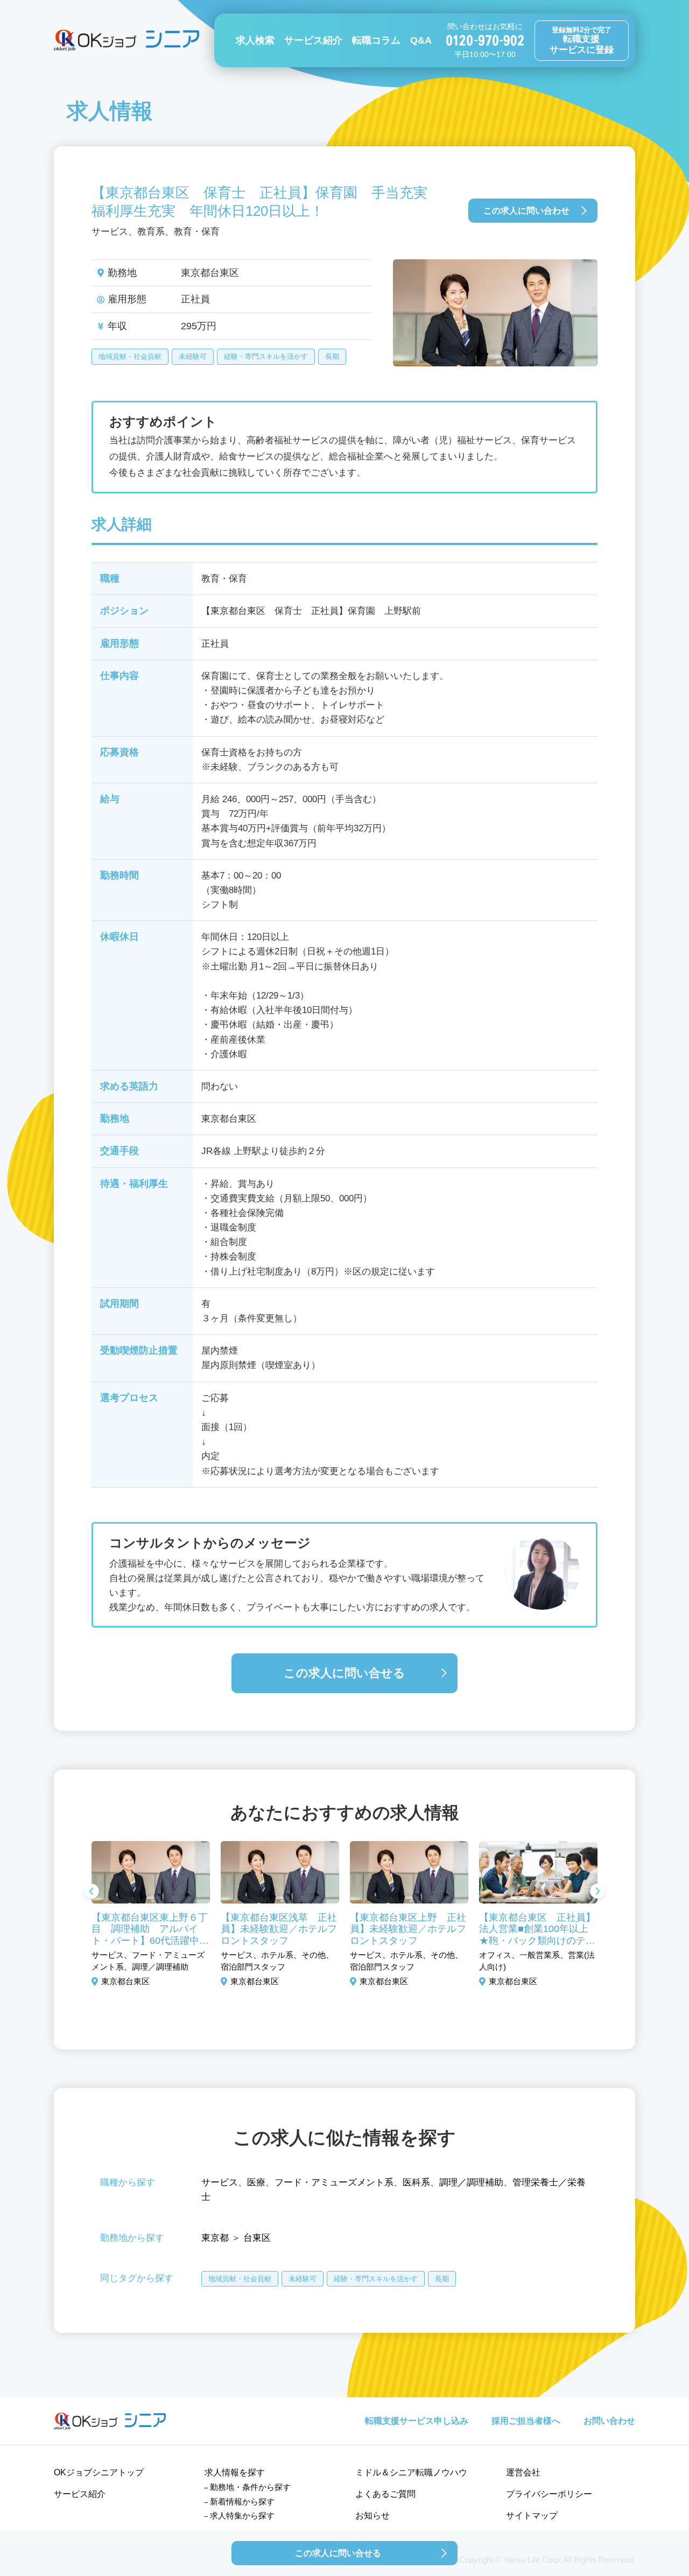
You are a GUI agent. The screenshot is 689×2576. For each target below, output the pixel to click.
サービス (220, 2182)
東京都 (215, 2238)
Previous (92, 1892)
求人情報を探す (235, 2472)
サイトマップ (532, 2515)
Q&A (421, 40)
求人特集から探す (242, 2515)
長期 (332, 356)
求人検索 (255, 40)
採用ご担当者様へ (526, 2421)
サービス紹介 (313, 40)
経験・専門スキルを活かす (266, 356)
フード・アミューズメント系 (334, 2182)
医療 (256, 2182)
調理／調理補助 (471, 2182)
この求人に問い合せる (344, 1673)
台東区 (257, 2238)
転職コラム (376, 40)
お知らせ (372, 2515)
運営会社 (523, 2472)
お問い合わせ (609, 2421)
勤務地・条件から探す (250, 2487)
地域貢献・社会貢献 (130, 356)
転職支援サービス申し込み (417, 2421)
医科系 (416, 2182)
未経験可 (193, 356)
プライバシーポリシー (549, 2494)
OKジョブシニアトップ (99, 2472)
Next (597, 1892)
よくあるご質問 (385, 2494)
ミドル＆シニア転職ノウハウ (411, 2472)
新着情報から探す (242, 2501)
